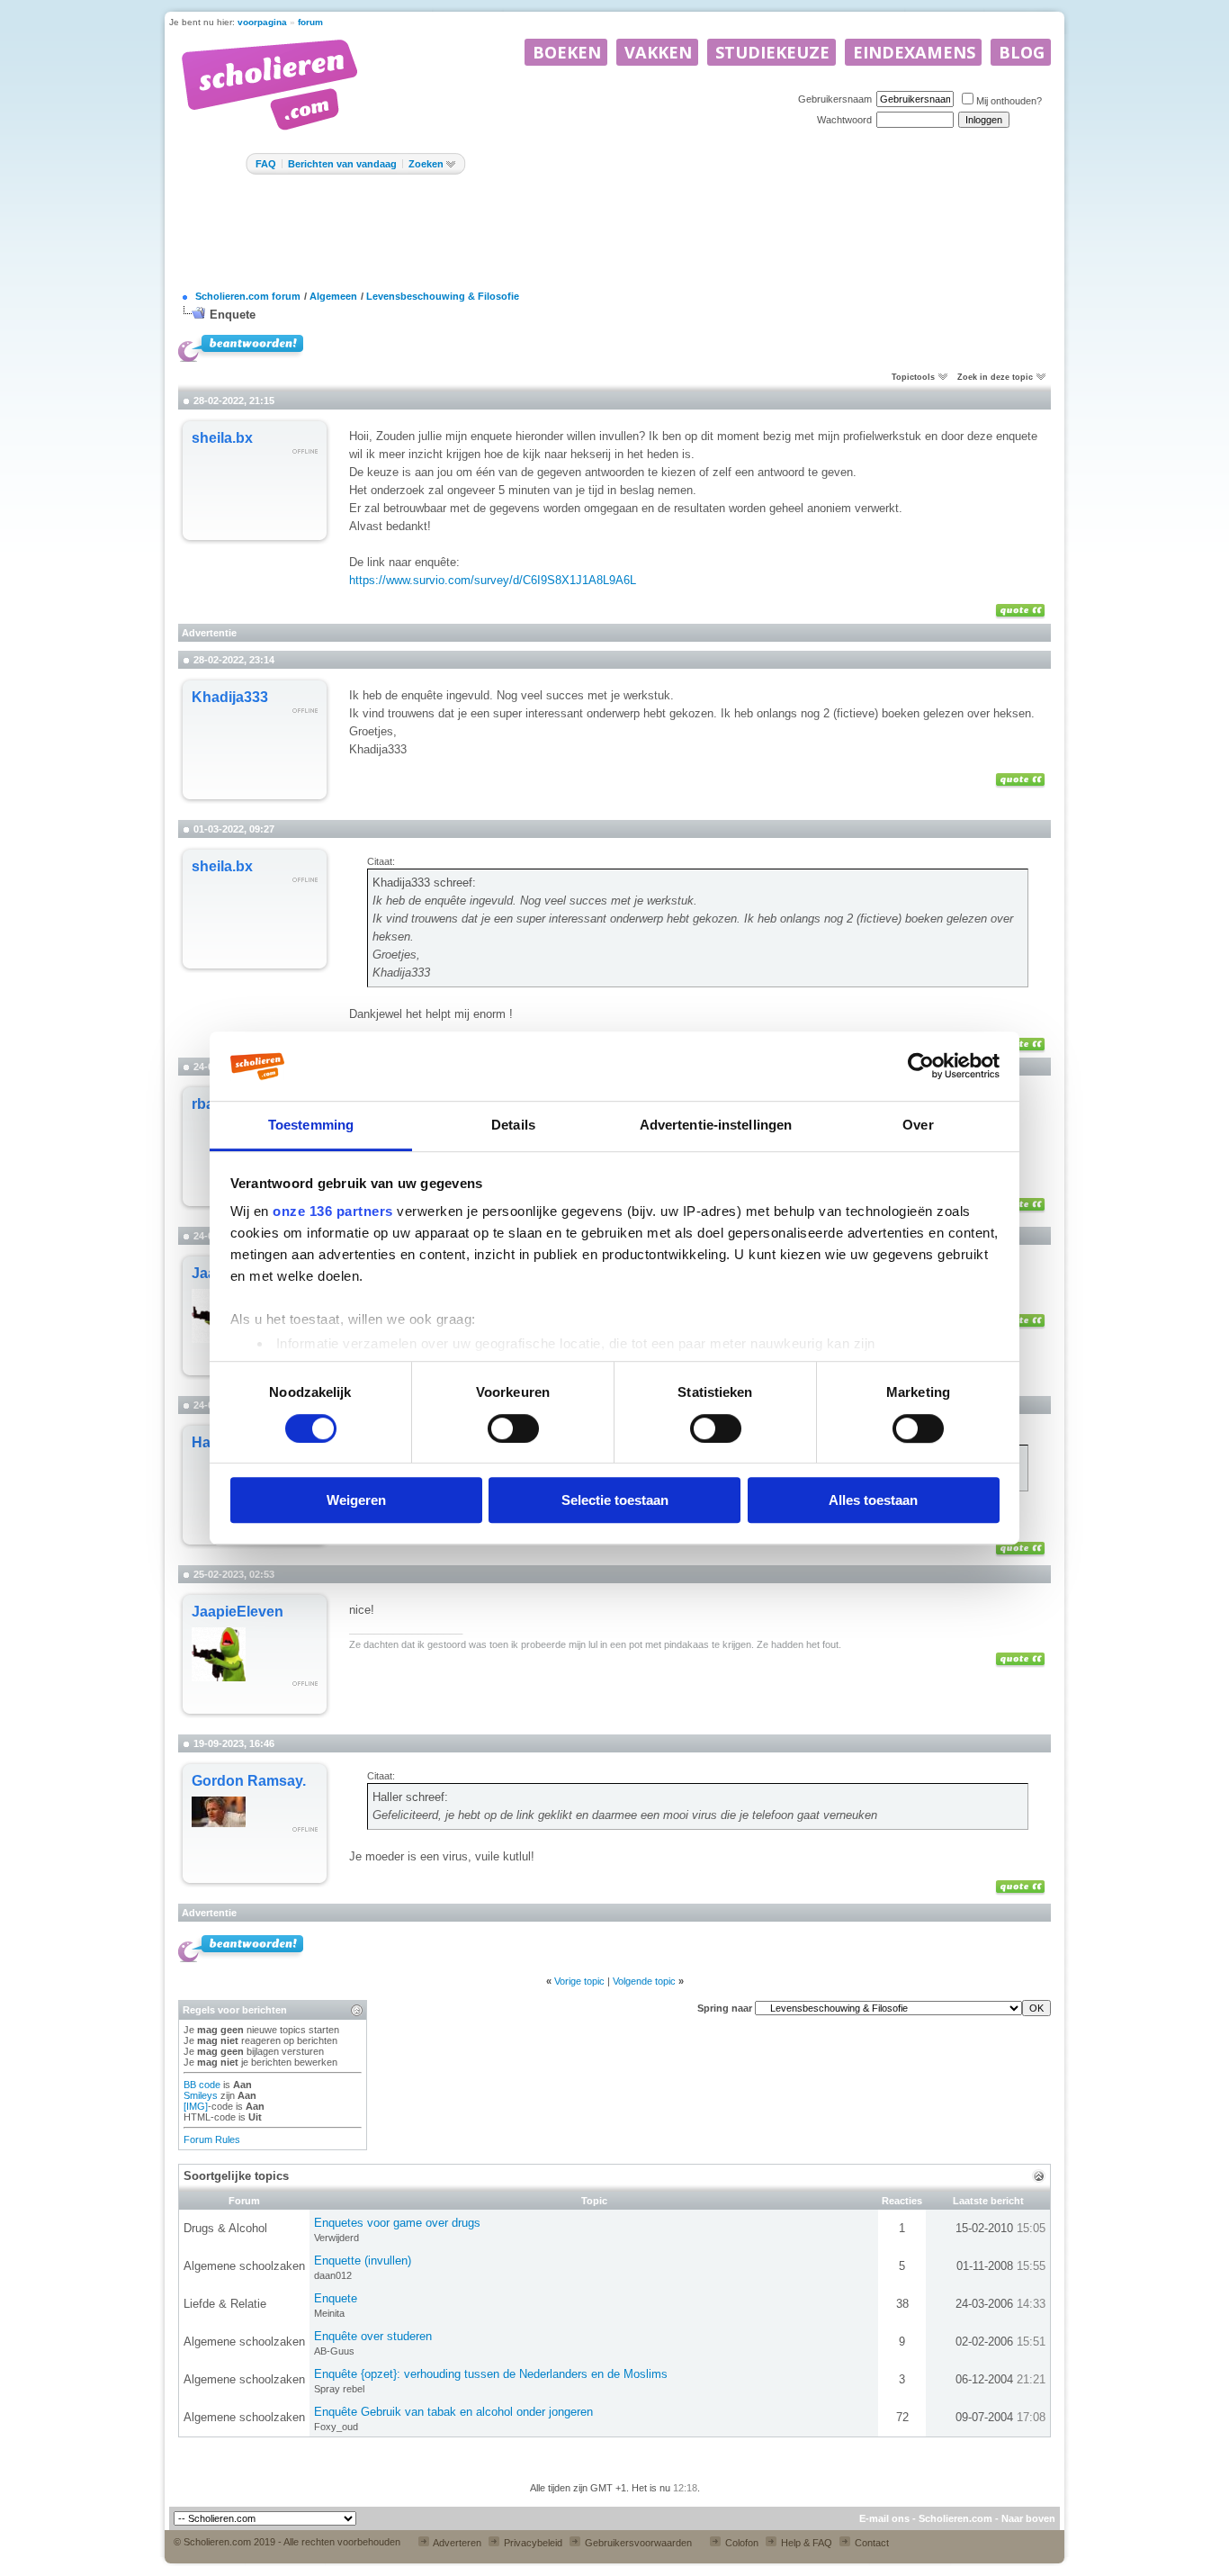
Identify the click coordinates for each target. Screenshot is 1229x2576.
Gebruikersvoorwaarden (637, 2543)
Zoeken (426, 164)
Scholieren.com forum (248, 296)
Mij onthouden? (1009, 101)
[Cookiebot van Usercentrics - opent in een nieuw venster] (921, 1067)
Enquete (233, 315)
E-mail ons (884, 2518)
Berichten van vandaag (342, 164)
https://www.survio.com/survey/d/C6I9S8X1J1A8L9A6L (493, 580)
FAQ (266, 164)
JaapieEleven (238, 1612)
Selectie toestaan (615, 1500)
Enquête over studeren (373, 2336)
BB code (202, 2085)
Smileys (201, 2095)
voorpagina (262, 22)
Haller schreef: (410, 1797)
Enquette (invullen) (363, 2261)
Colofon (740, 2543)
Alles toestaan (873, 1500)
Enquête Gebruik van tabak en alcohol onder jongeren (453, 2412)
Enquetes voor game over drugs (397, 2223)
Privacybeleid (532, 2543)
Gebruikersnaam (835, 99)
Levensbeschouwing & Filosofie (443, 296)
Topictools (913, 377)
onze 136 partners (333, 1212)
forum (310, 22)
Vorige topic (579, 1981)
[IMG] (196, 2106)
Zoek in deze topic (995, 377)
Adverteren (456, 2543)
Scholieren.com (955, 2518)
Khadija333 (230, 697)
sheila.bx (222, 438)
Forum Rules (212, 2139)
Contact (870, 2543)
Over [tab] (918, 1125)
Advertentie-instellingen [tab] (716, 1125)
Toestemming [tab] (311, 1125)
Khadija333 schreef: (424, 883)
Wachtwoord (844, 120)
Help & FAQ (805, 2543)
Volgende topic (644, 1981)
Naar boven (1028, 2518)
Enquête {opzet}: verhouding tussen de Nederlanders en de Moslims (491, 2374)
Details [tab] (513, 1125)
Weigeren (356, 1500)
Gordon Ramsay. (249, 1781)
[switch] (513, 1428)
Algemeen (333, 296)
